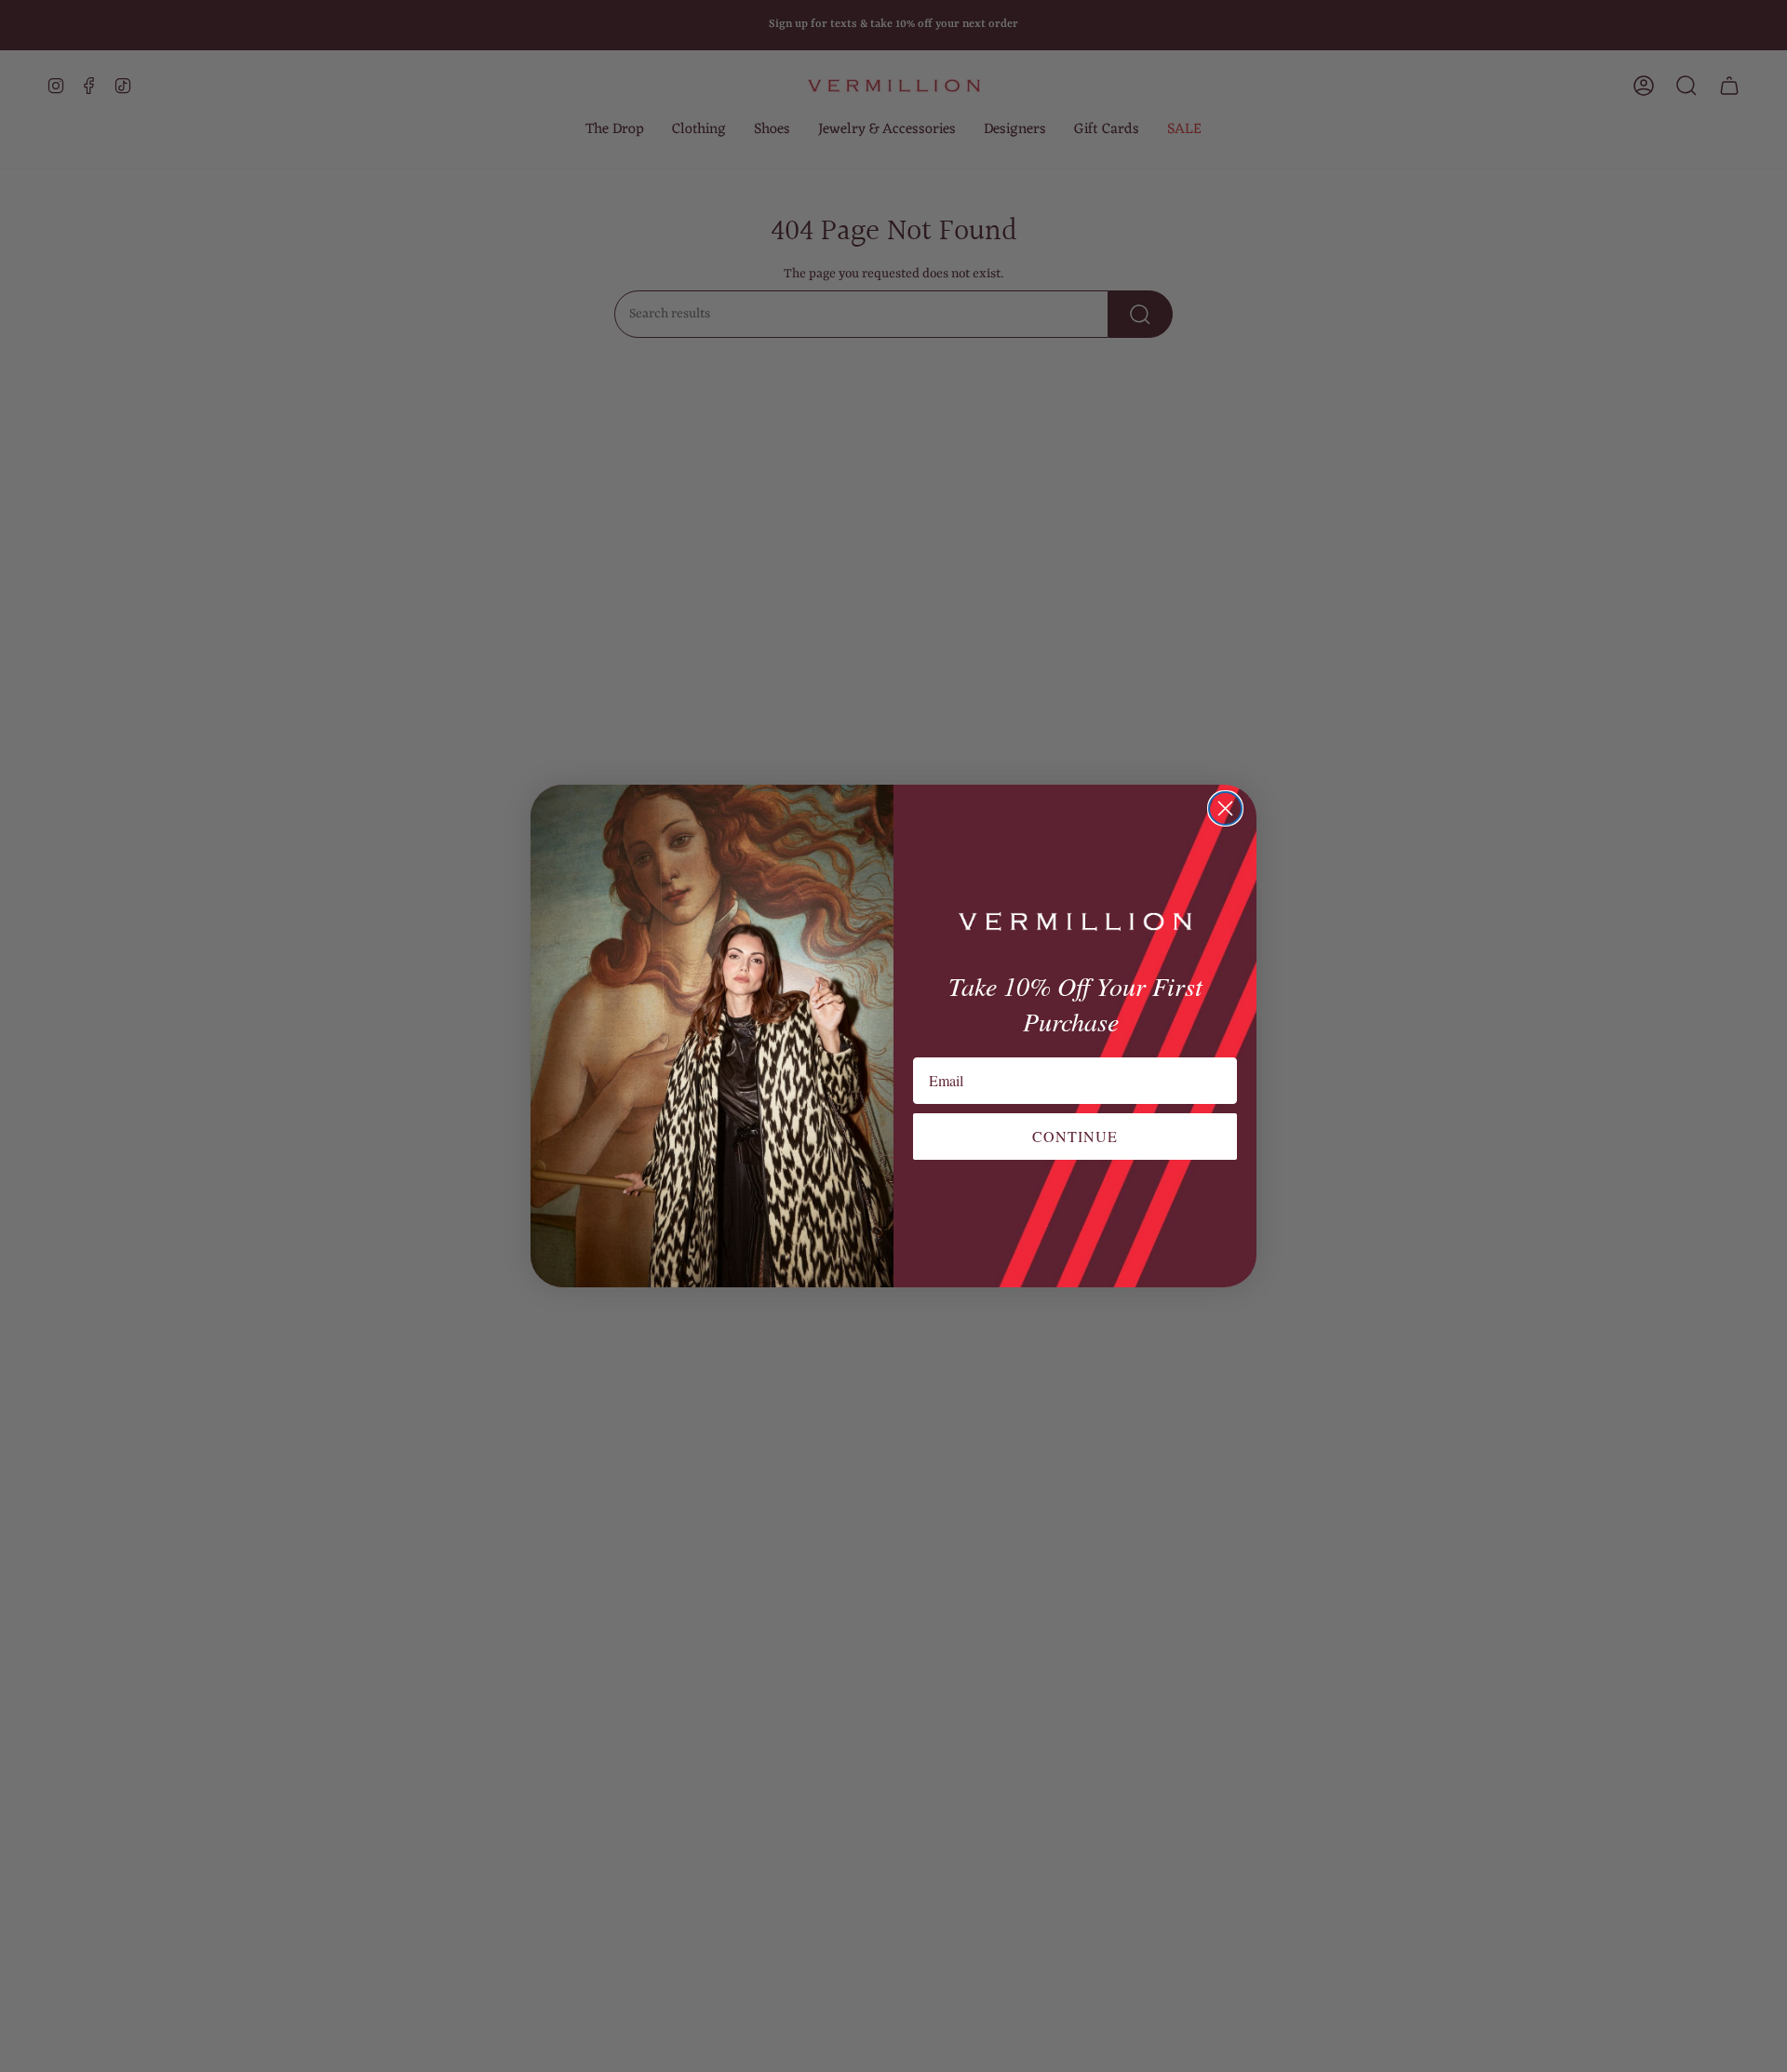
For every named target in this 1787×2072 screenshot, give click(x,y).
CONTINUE (1075, 1136)
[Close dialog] (1225, 808)
